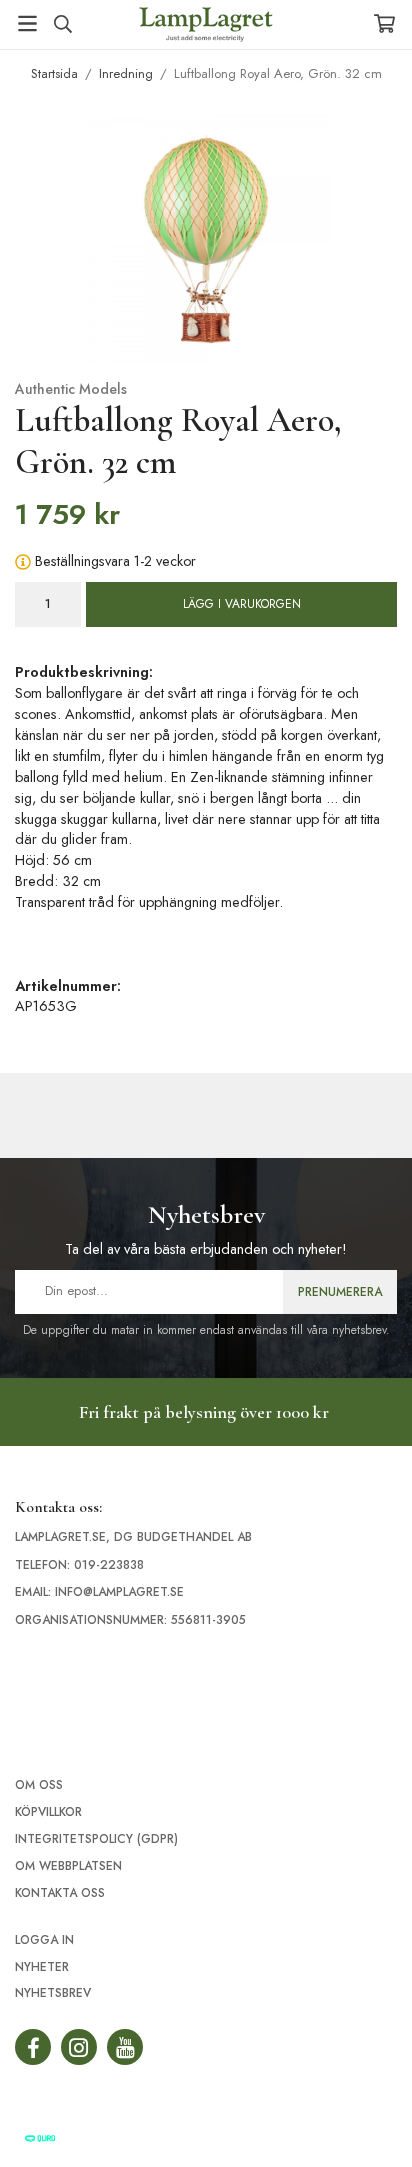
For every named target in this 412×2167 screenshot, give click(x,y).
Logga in (44, 1940)
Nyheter (42, 1967)
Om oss (39, 1785)
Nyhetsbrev (53, 1993)
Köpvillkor (48, 1812)
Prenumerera (340, 1292)
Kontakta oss (60, 1893)
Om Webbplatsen (68, 1866)
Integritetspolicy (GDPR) (96, 1839)
